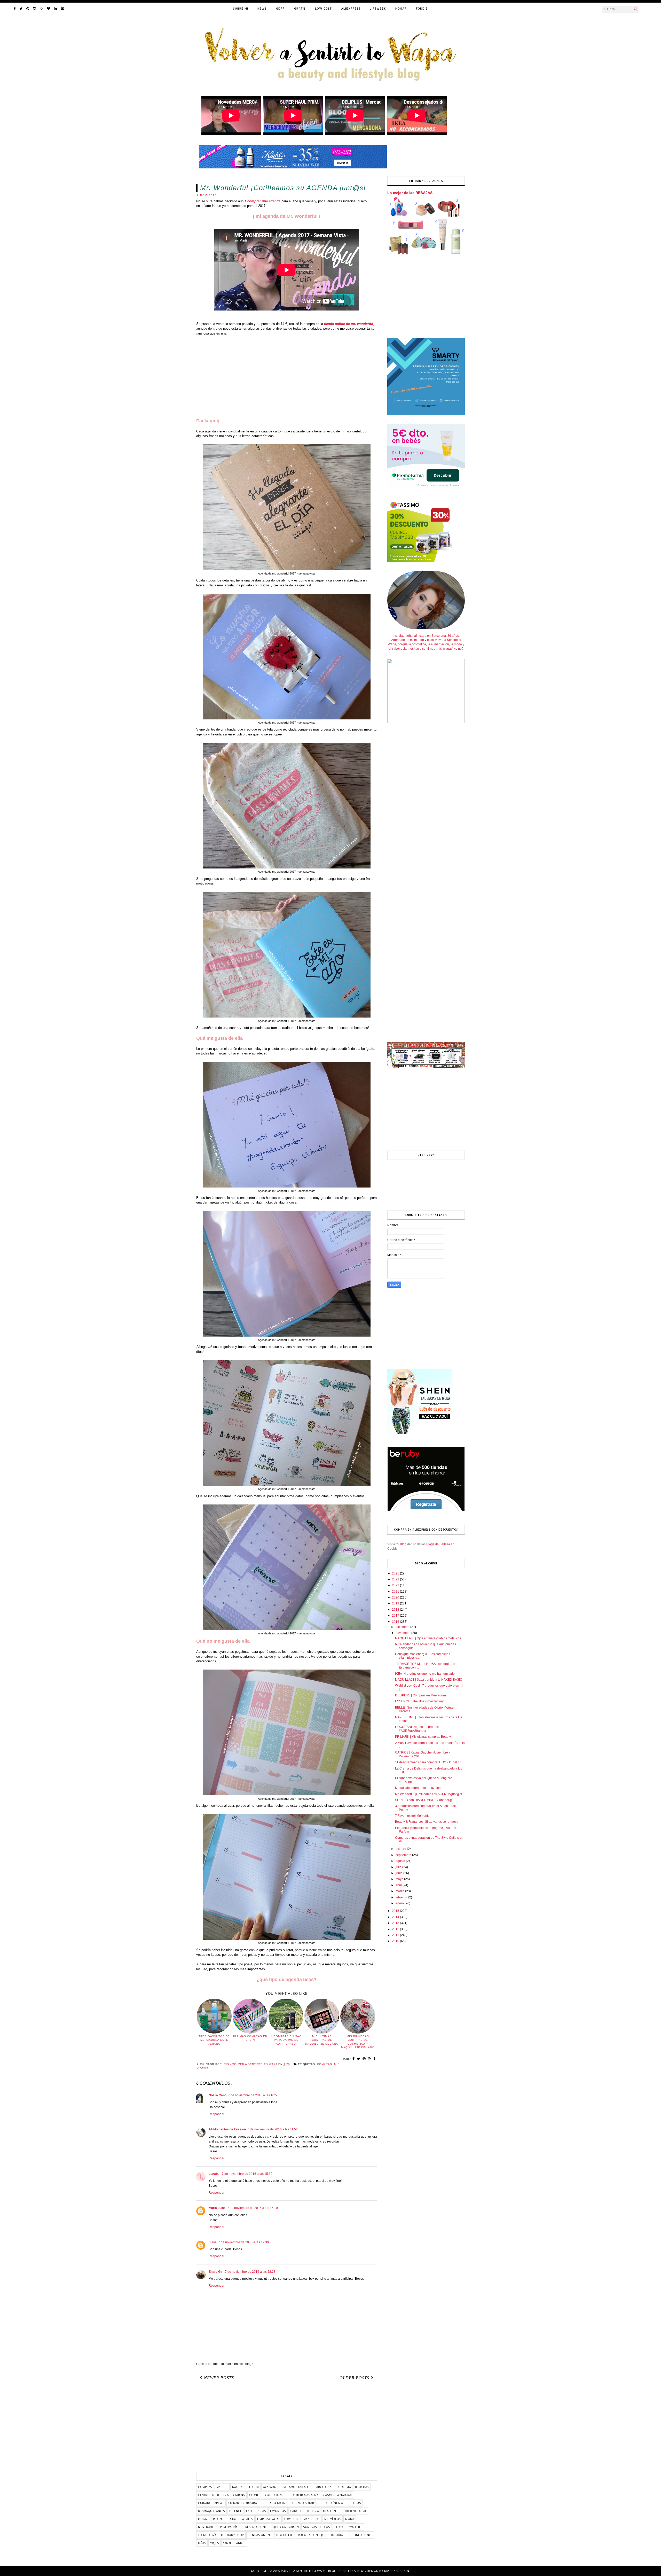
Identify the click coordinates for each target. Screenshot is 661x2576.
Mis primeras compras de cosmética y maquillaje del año (358, 2042)
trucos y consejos (311, 2535)
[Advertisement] (287, 377)
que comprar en (286, 2527)
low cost (292, 2519)
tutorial (337, 2535)
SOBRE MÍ (241, 9)
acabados (271, 2487)
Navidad (238, 2487)
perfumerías (230, 2527)
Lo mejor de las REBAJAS (410, 193)
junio (399, 1873)
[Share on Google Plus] (370, 2059)
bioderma (343, 2487)
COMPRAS (325, 2064)
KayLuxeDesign (397, 2571)
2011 (396, 1935)
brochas (362, 2487)
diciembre (403, 1627)
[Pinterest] (28, 9)
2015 (396, 1911)
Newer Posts (219, 2378)
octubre (401, 1849)
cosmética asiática (304, 2495)
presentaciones (256, 2527)
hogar (203, 2519)
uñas (202, 2543)
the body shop (232, 2535)
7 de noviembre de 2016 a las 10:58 (253, 2095)
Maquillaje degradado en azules (418, 1788)
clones (255, 2495)
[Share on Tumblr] (375, 2059)
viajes (214, 2543)
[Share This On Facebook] (354, 2059)
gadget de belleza (305, 2511)
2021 (396, 1592)
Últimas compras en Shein (250, 2038)
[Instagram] (34, 9)
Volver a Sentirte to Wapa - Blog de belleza (318, 2571)
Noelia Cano (218, 2095)
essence (236, 2511)
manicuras (312, 2519)
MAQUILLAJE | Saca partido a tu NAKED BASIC (429, 1680)
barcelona (323, 2487)
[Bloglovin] (48, 9)
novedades (207, 2527)
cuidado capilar (211, 2503)
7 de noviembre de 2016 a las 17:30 (243, 2242)
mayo (400, 1879)
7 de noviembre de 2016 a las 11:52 (273, 2129)
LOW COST (323, 9)
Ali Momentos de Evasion (227, 2129)
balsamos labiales (296, 2487)
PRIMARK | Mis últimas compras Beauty (423, 1737)
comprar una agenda (264, 201)
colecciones (275, 2495)
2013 (396, 1923)
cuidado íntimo (331, 2503)
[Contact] (62, 9)
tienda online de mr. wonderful (349, 324)
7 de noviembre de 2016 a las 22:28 (250, 2272)
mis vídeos (333, 2519)
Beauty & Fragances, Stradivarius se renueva (427, 1822)
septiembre (404, 1855)
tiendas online (260, 2535)
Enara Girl (216, 2272)
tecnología (207, 2535)
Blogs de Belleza (438, 1544)
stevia (339, 2527)
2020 (396, 1597)
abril (399, 1885)
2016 (396, 1622)
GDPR (280, 9)
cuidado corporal (243, 2503)
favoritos (278, 2511)
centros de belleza (213, 2495)
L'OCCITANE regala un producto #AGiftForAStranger (418, 1729)
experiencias (256, 2511)
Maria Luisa (217, 2208)
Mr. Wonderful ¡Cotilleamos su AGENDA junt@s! (428, 1794)
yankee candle (234, 2543)
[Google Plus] (41, 9)
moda (350, 2519)
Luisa (213, 2242)
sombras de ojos (317, 2527)
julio (399, 1867)
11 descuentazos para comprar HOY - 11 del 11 (428, 1762)
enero (400, 1903)
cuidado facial (274, 2503)
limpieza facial (269, 2519)
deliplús (354, 2503)
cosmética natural (338, 2495)
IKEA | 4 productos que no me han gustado (425, 1674)
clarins (239, 2495)
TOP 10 (254, 2487)
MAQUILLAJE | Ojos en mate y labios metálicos (428, 1638)
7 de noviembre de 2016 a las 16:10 (253, 2208)
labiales (247, 2519)
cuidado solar (302, 2503)
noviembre (403, 1633)
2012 (396, 1929)
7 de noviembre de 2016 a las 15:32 (247, 2174)
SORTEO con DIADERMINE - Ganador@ (424, 1800)
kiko (233, 2519)
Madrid (222, 2487)
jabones (219, 2519)
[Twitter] (21, 9)
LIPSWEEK (378, 9)
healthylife (332, 2511)
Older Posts (354, 2378)
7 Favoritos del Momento (412, 1816)
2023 (396, 1579)
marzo (400, 1891)
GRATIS (300, 9)
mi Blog (401, 1544)
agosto (401, 1861)
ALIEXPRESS (351, 9)
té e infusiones (361, 2535)
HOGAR (401, 9)
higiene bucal (356, 2511)
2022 (396, 1585)
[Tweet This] (359, 2059)
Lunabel (214, 2174)
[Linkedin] (55, 9)
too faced (284, 2535)
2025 (396, 1573)
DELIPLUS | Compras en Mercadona (421, 1695)
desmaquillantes (211, 2511)
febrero (401, 1897)
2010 (396, 1941)
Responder (217, 2114)
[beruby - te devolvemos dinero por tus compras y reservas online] (426, 1510)
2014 (396, 1917)
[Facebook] (15, 9)
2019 (396, 1603)
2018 (396, 1610)
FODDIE (422, 9)
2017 (396, 1616)
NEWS (262, 9)
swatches (355, 2527)
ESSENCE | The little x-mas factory (419, 1701)
